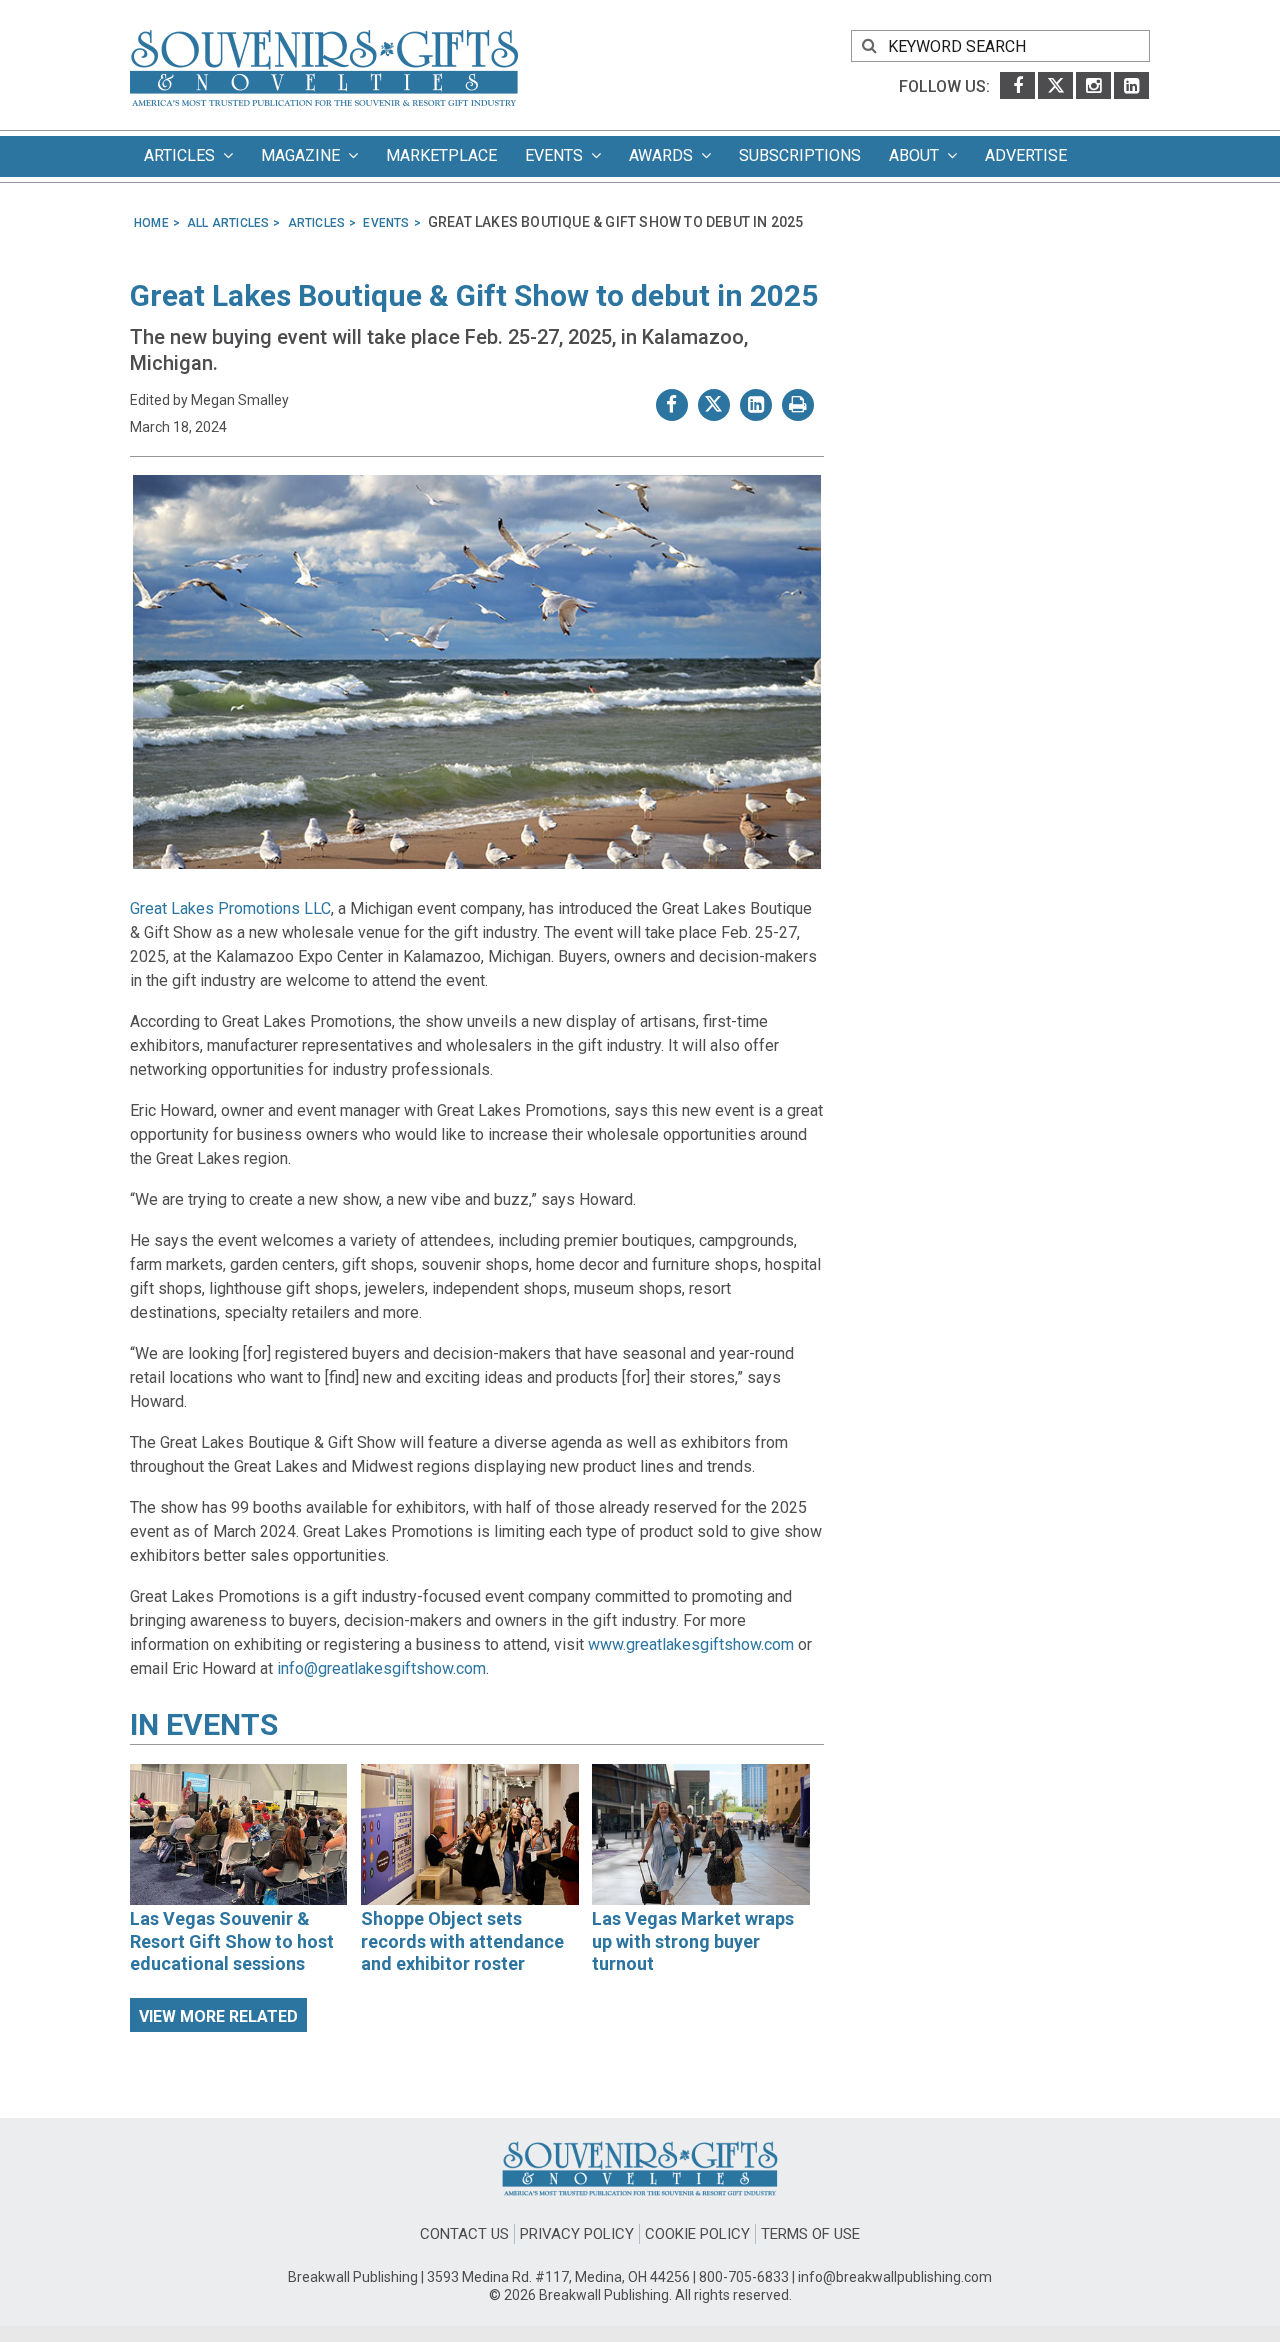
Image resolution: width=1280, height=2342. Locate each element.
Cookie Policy (697, 2234)
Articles (183, 155)
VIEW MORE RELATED (218, 2017)
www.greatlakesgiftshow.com (691, 1644)
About (918, 155)
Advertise (1026, 155)
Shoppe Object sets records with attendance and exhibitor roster (462, 1941)
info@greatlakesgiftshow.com (381, 1668)
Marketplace (441, 155)
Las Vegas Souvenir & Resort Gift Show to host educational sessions (232, 1941)
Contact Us (464, 2234)
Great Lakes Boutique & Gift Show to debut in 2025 (474, 295)
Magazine (304, 155)
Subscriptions (800, 155)
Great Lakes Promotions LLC (230, 908)
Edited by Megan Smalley (209, 400)
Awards (665, 155)
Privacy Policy (577, 2234)
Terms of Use (810, 2234)
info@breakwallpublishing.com (895, 2277)
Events (558, 155)
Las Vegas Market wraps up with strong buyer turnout (693, 1941)
